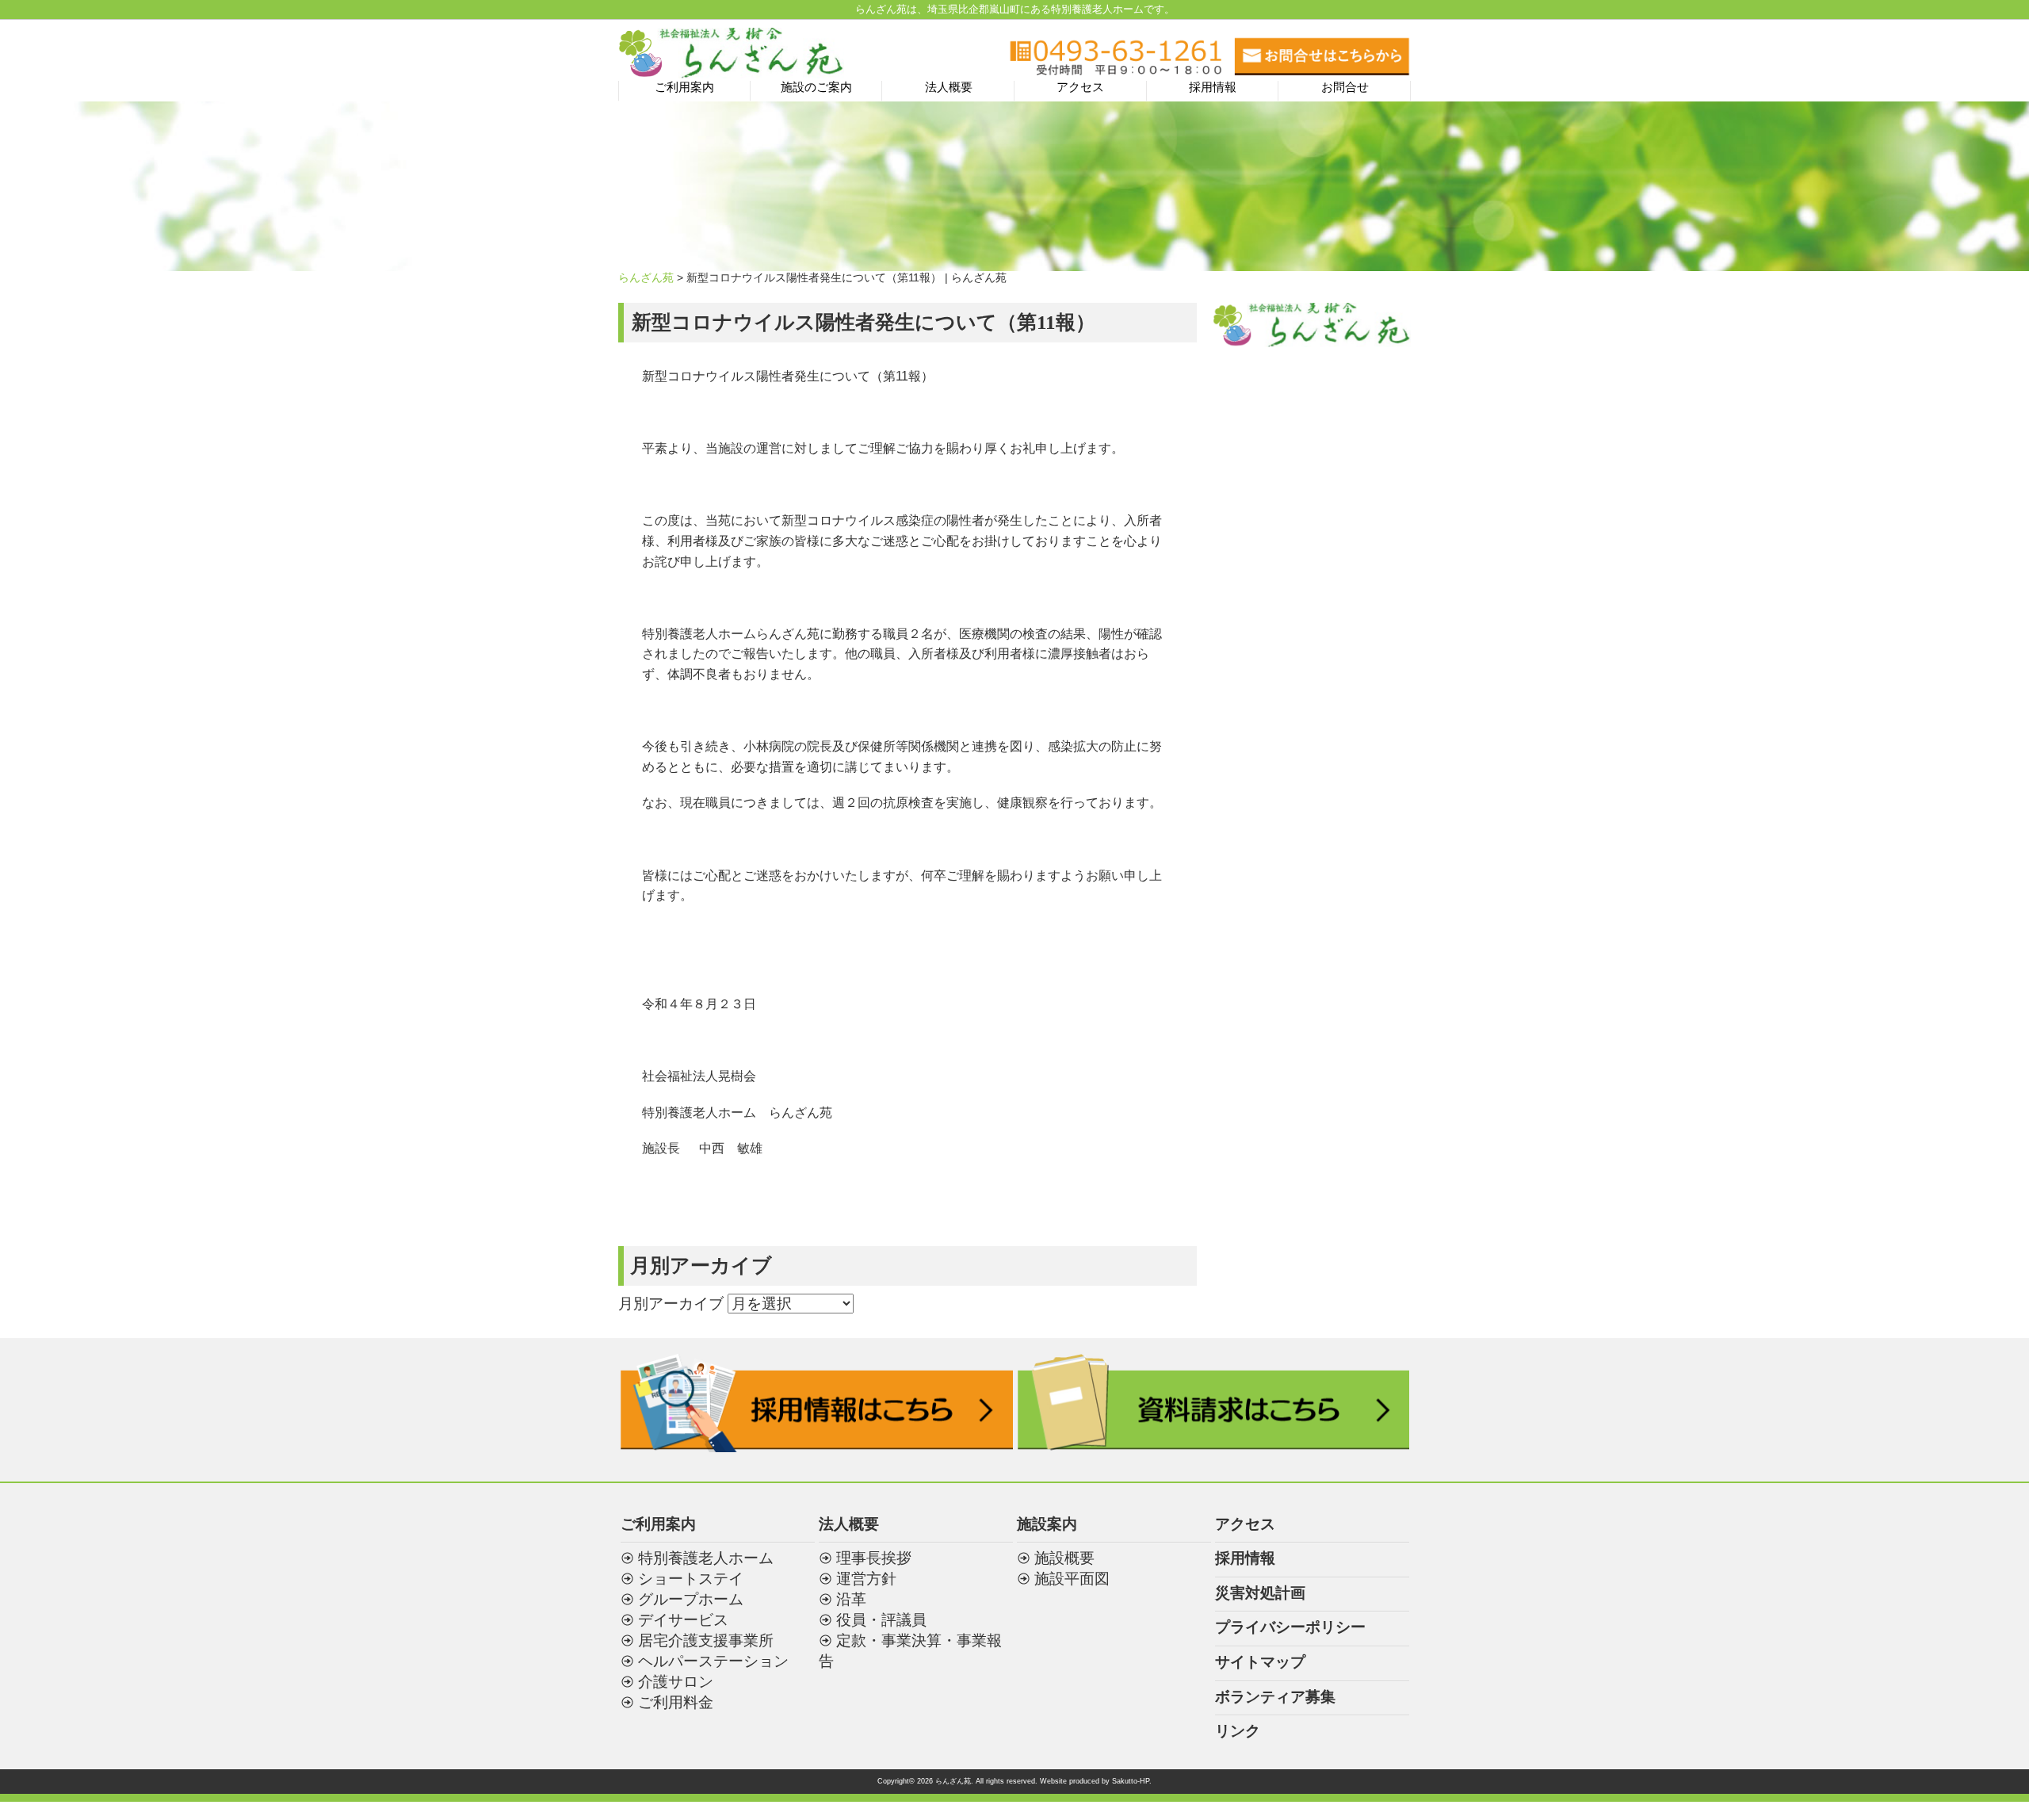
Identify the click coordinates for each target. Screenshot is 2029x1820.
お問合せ (1345, 87)
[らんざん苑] (731, 69)
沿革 (851, 1599)
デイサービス (683, 1620)
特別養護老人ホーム (706, 1558)
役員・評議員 (881, 1620)
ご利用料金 (676, 1702)
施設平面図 (1072, 1579)
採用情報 (1213, 87)
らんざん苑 (646, 277)
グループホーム (691, 1599)
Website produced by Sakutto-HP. (1096, 1781)
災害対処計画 (1260, 1593)
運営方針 (866, 1579)
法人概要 (949, 87)
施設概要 (1064, 1558)
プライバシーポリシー (1290, 1627)
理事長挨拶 (874, 1558)
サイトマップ (1260, 1662)
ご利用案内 (684, 87)
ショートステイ (691, 1579)
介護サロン (676, 1682)
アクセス (1080, 87)
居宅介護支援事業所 (706, 1640)
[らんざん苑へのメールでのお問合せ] (1322, 70)
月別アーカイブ (671, 1304)
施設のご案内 (816, 87)
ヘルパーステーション (713, 1661)
